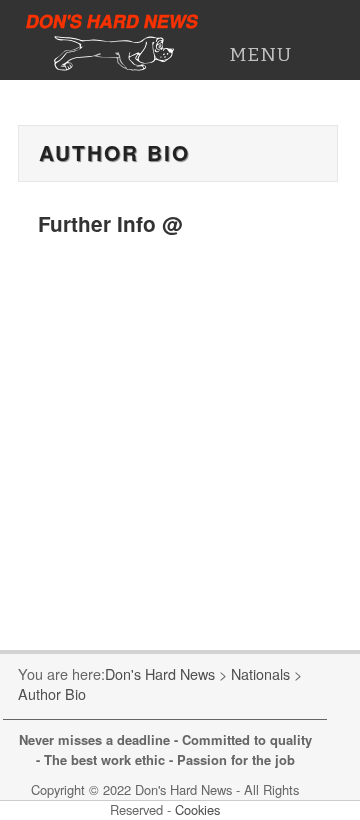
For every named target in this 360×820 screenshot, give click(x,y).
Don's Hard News (112, 21)
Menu (260, 54)
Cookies (197, 809)
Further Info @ (110, 223)
